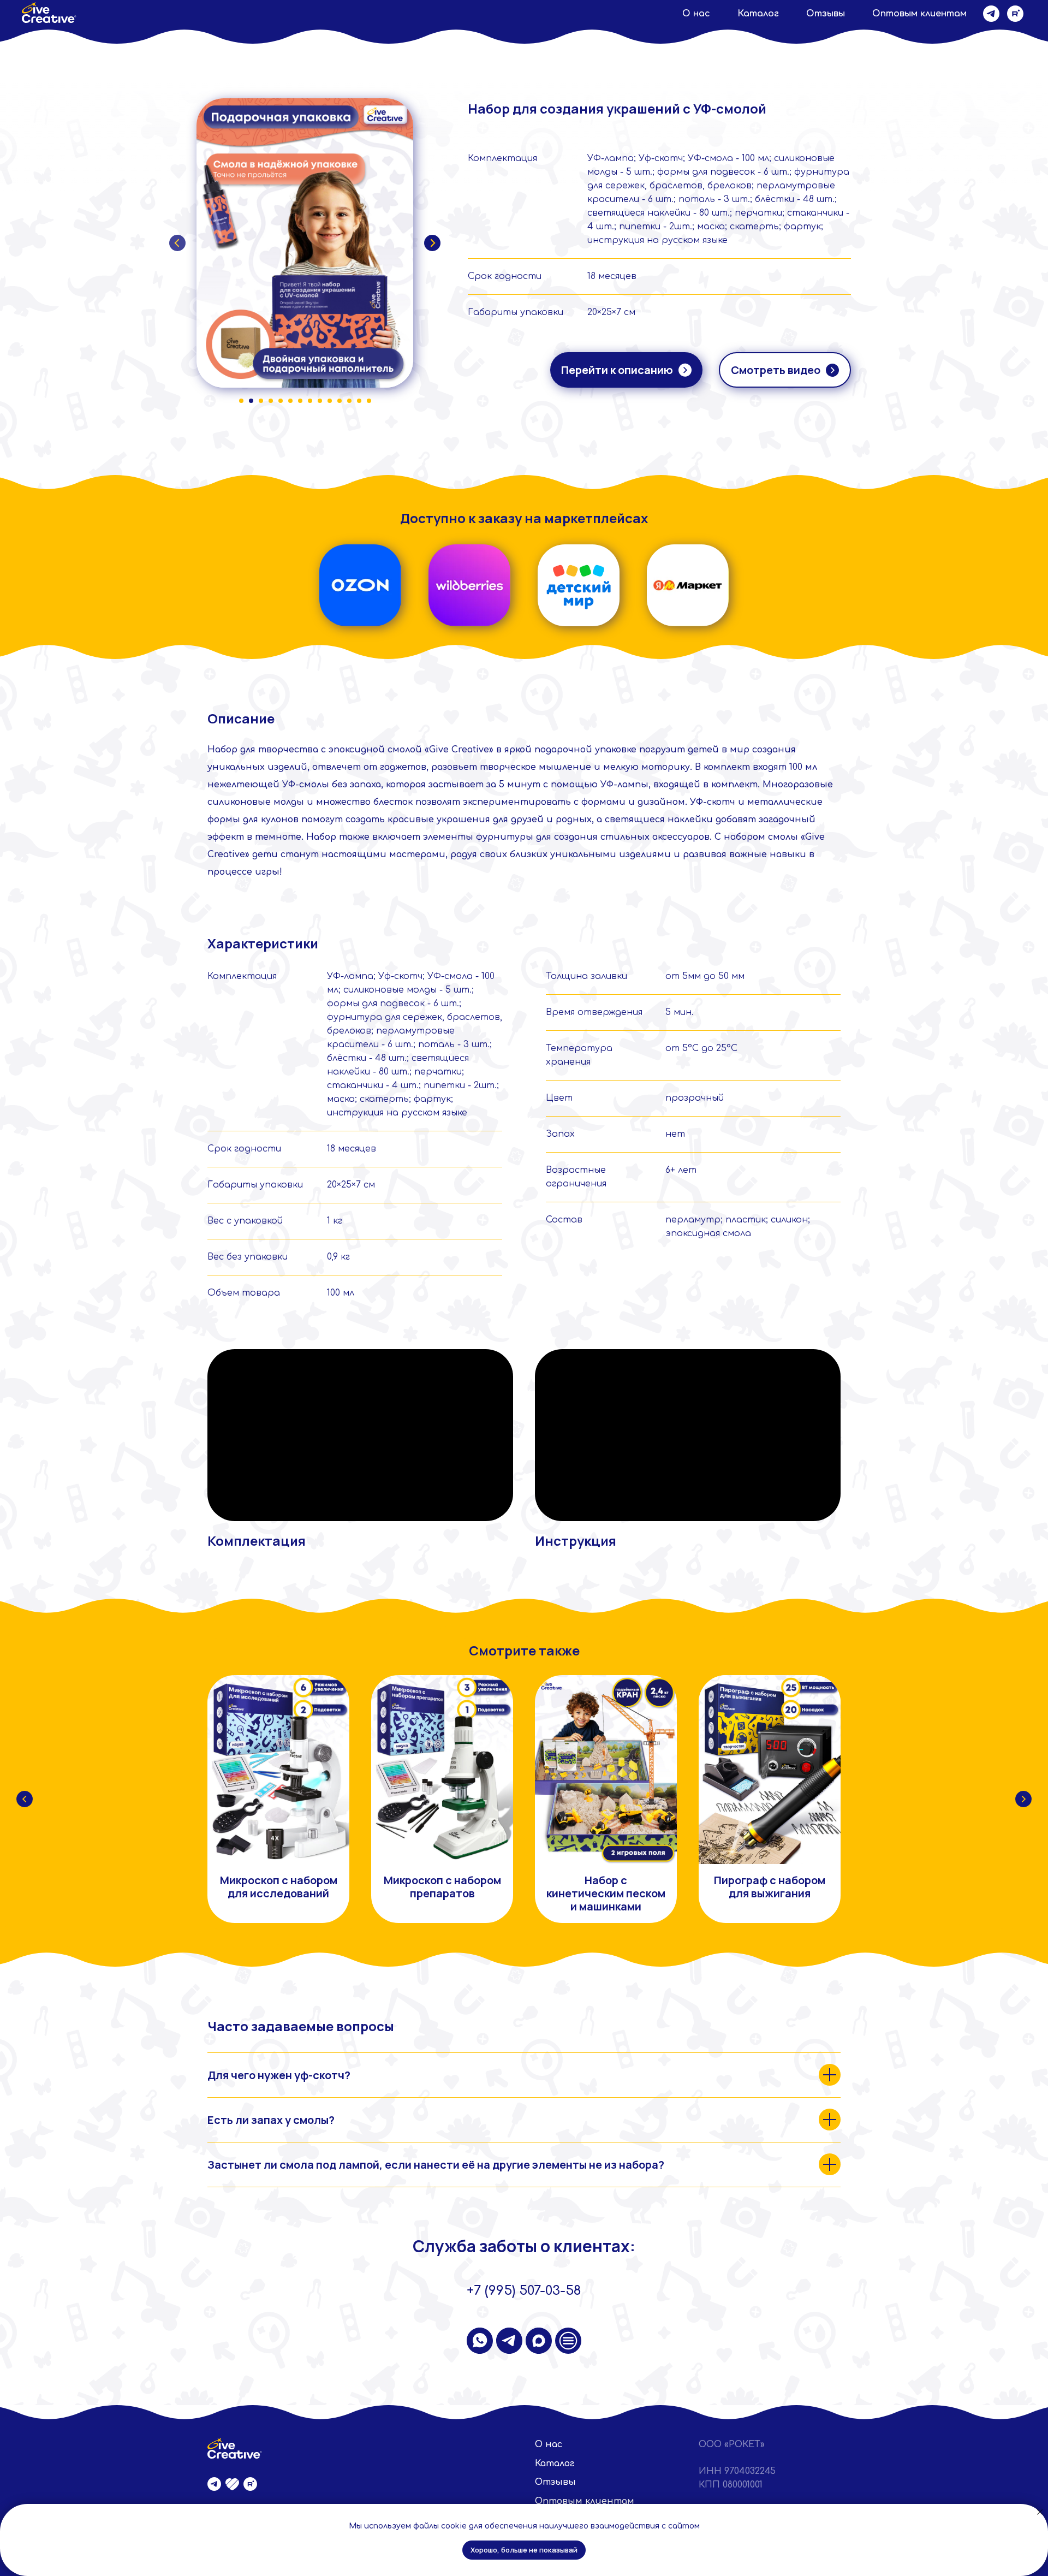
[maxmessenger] (539, 2341)
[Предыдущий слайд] (25, 1799)
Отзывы (826, 14)
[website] (568, 2341)
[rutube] (1015, 14)
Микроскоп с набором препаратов (442, 1887)
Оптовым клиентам (919, 14)
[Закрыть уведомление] (1040, 2512)
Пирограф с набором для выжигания (770, 1887)
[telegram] (991, 14)
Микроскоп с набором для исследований (279, 1887)
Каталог (758, 14)
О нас (696, 14)
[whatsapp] (480, 2341)
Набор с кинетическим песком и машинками (606, 1893)
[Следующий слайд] (1023, 1799)
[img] (360, 585)
